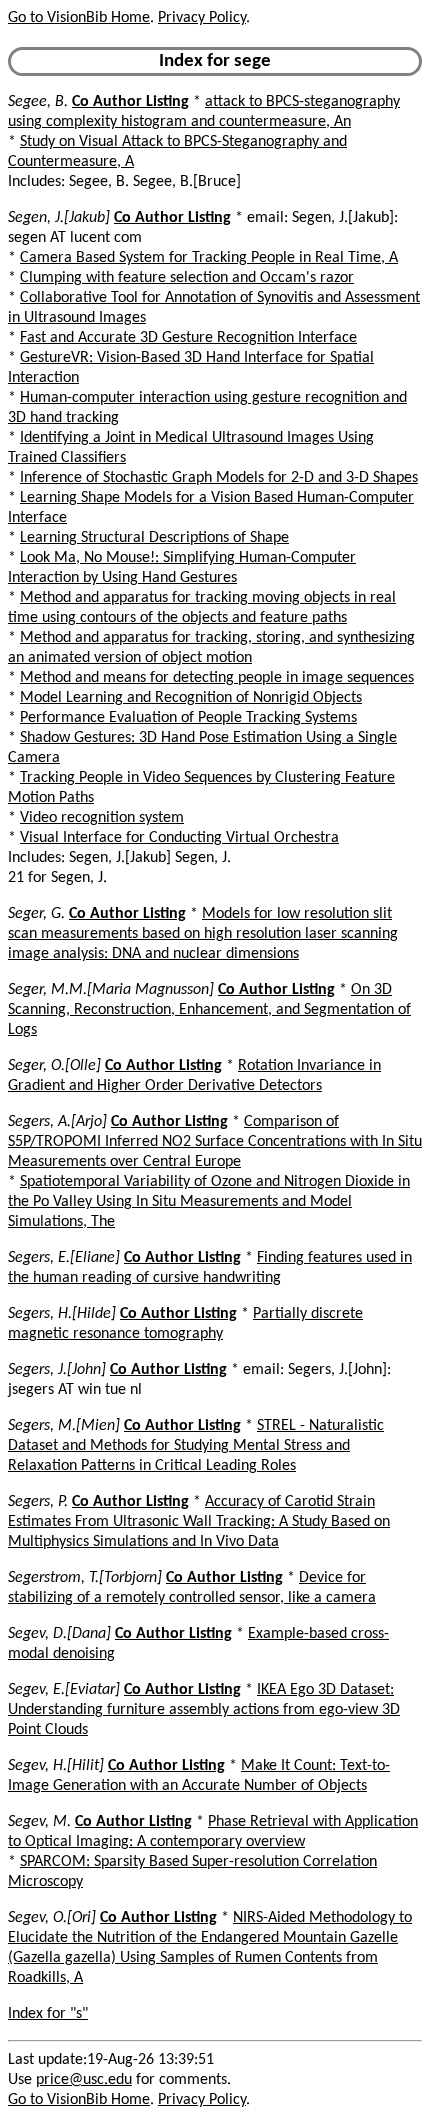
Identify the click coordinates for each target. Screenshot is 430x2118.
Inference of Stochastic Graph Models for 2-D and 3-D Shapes (219, 478)
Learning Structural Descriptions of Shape (154, 538)
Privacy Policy (202, 18)
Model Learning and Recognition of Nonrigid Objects (191, 698)
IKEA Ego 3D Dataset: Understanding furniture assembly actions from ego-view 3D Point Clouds (204, 1710)
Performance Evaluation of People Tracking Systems (188, 718)
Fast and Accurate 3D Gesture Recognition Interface (188, 338)
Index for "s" (48, 2014)
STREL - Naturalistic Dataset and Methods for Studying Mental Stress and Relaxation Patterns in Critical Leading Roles (196, 1446)
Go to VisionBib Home (79, 18)
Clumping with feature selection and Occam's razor (187, 278)
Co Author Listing (130, 102)
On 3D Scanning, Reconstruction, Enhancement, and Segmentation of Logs (209, 1010)
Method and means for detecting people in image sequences (217, 678)
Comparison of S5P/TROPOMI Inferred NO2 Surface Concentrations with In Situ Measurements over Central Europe (215, 1142)
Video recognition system (102, 818)
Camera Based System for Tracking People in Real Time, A (209, 258)
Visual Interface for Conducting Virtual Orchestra (179, 838)
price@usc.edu (84, 2080)
